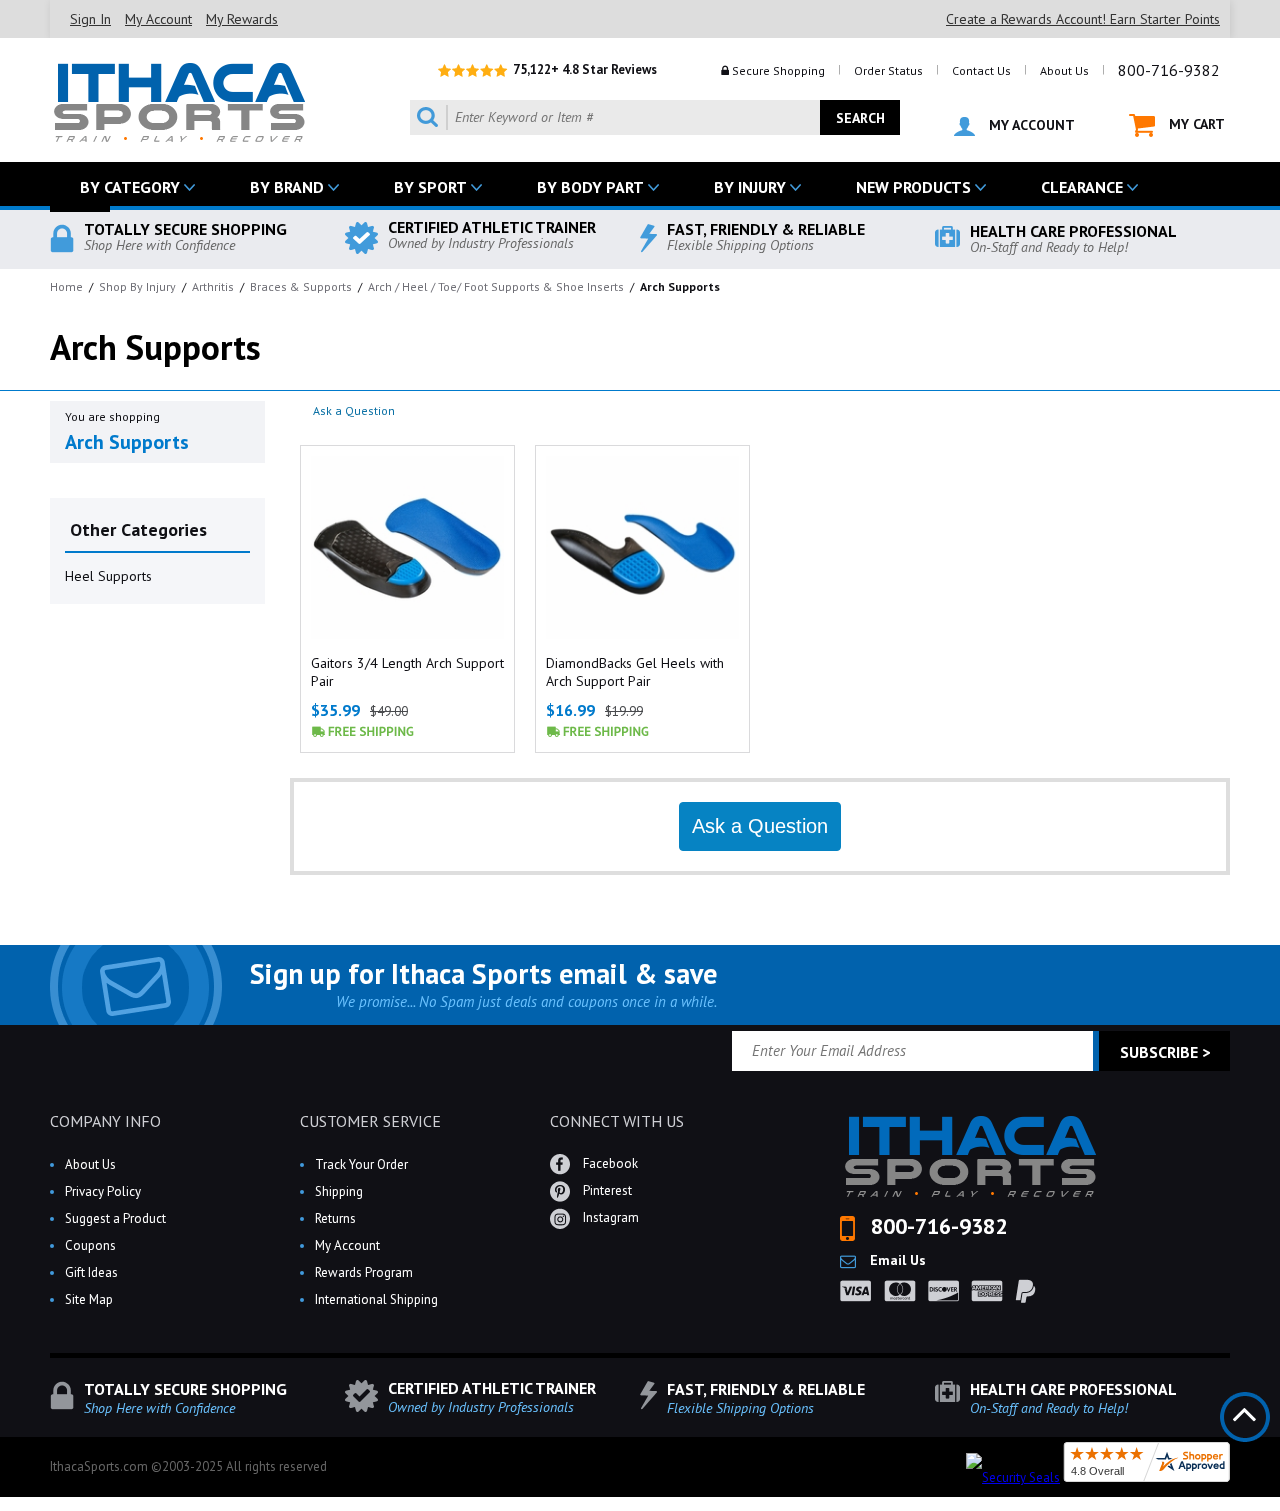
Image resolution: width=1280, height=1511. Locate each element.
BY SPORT (430, 187)
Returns (335, 1218)
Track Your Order (361, 1164)
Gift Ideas (91, 1272)
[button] (1279, 1510)
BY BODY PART (590, 187)
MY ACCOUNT (1030, 125)
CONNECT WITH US (617, 1121)
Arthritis (213, 286)
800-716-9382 (1169, 70)
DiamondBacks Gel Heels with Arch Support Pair (635, 672)
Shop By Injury (137, 286)
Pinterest (606, 1190)
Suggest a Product (115, 1218)
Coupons (90, 1245)
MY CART (1195, 124)
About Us (1064, 70)
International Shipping (376, 1299)
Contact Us (981, 70)
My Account (158, 19)
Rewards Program (364, 1272)
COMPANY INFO (105, 1121)
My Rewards (242, 19)
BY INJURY (750, 187)
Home (66, 286)
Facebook (609, 1163)
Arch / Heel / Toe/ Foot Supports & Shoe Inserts (496, 286)
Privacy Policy (103, 1191)
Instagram (609, 1217)
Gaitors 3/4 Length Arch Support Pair (407, 672)
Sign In (90, 19)
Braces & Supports (301, 286)
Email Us (896, 1260)
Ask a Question (354, 410)
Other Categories (138, 529)
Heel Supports (108, 576)
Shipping (339, 1191)
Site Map (89, 1299)
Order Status (888, 70)
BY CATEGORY (130, 187)
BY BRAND (287, 187)
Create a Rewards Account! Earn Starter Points (1083, 19)
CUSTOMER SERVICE (370, 1121)
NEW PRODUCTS (913, 187)
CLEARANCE (1082, 187)
